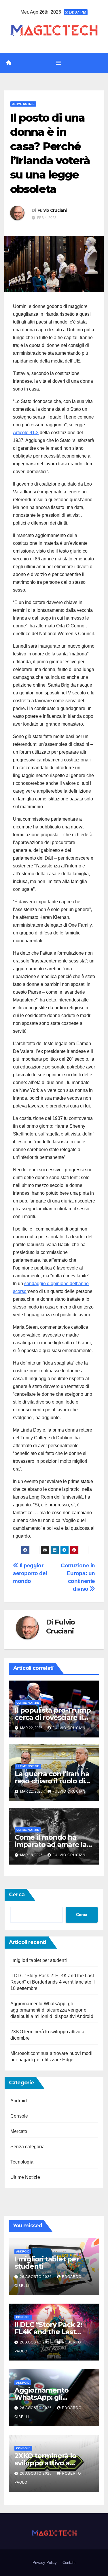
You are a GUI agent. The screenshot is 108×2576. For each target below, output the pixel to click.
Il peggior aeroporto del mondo (30, 1573)
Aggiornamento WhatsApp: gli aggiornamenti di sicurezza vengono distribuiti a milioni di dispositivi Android (52, 2010)
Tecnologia (22, 2162)
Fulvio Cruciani (52, 210)
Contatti (69, 2563)
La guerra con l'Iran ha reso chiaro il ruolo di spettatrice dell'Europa (53, 1781)
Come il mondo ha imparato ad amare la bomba (51, 1844)
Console (19, 2116)
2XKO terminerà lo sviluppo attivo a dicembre (45, 2463)
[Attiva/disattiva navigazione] (58, 63)
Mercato (19, 2131)
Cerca (17, 1895)
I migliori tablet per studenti (39, 1960)
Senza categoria (28, 2147)
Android (19, 2101)
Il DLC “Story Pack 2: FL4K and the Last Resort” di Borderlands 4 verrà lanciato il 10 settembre (53, 1982)
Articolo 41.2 (26, 433)
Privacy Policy (45, 2563)
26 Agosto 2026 (36, 2277)
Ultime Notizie (23, 104)
